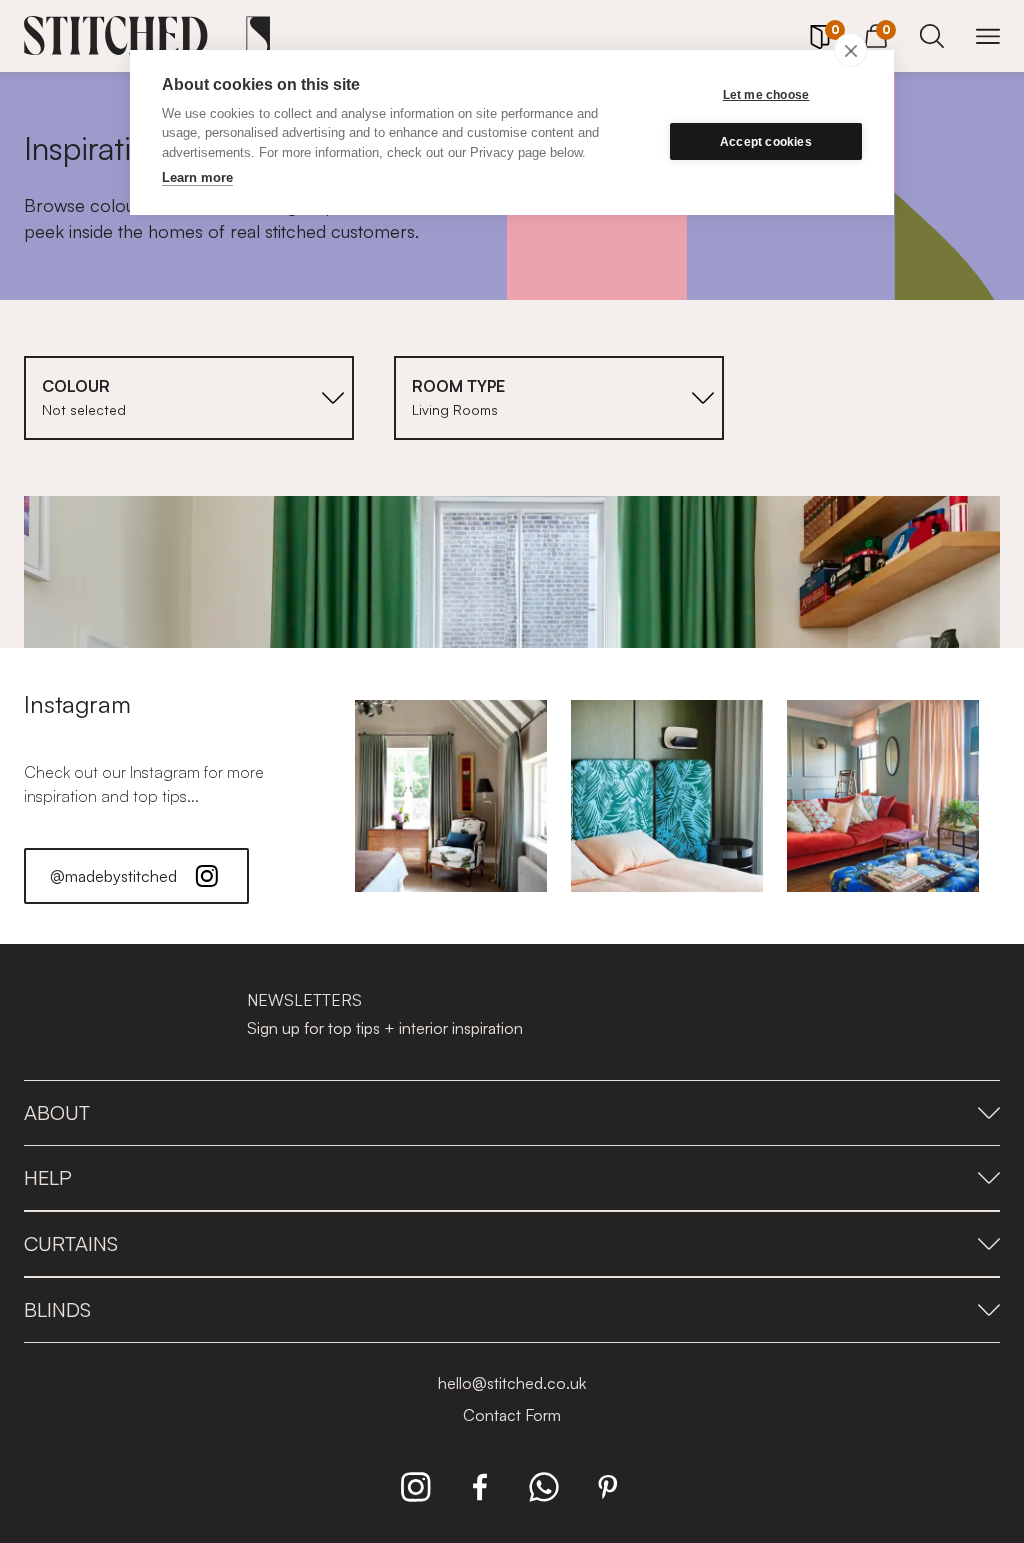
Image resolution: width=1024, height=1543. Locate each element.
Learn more (197, 177)
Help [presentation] (48, 1177)
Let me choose (766, 95)
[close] (850, 50)
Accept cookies (766, 142)
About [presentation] (57, 1112)
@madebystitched (113, 876)
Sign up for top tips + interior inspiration (385, 1028)
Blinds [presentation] (57, 1309)
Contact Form (512, 1415)
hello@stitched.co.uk (512, 1383)
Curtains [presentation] (71, 1243)
